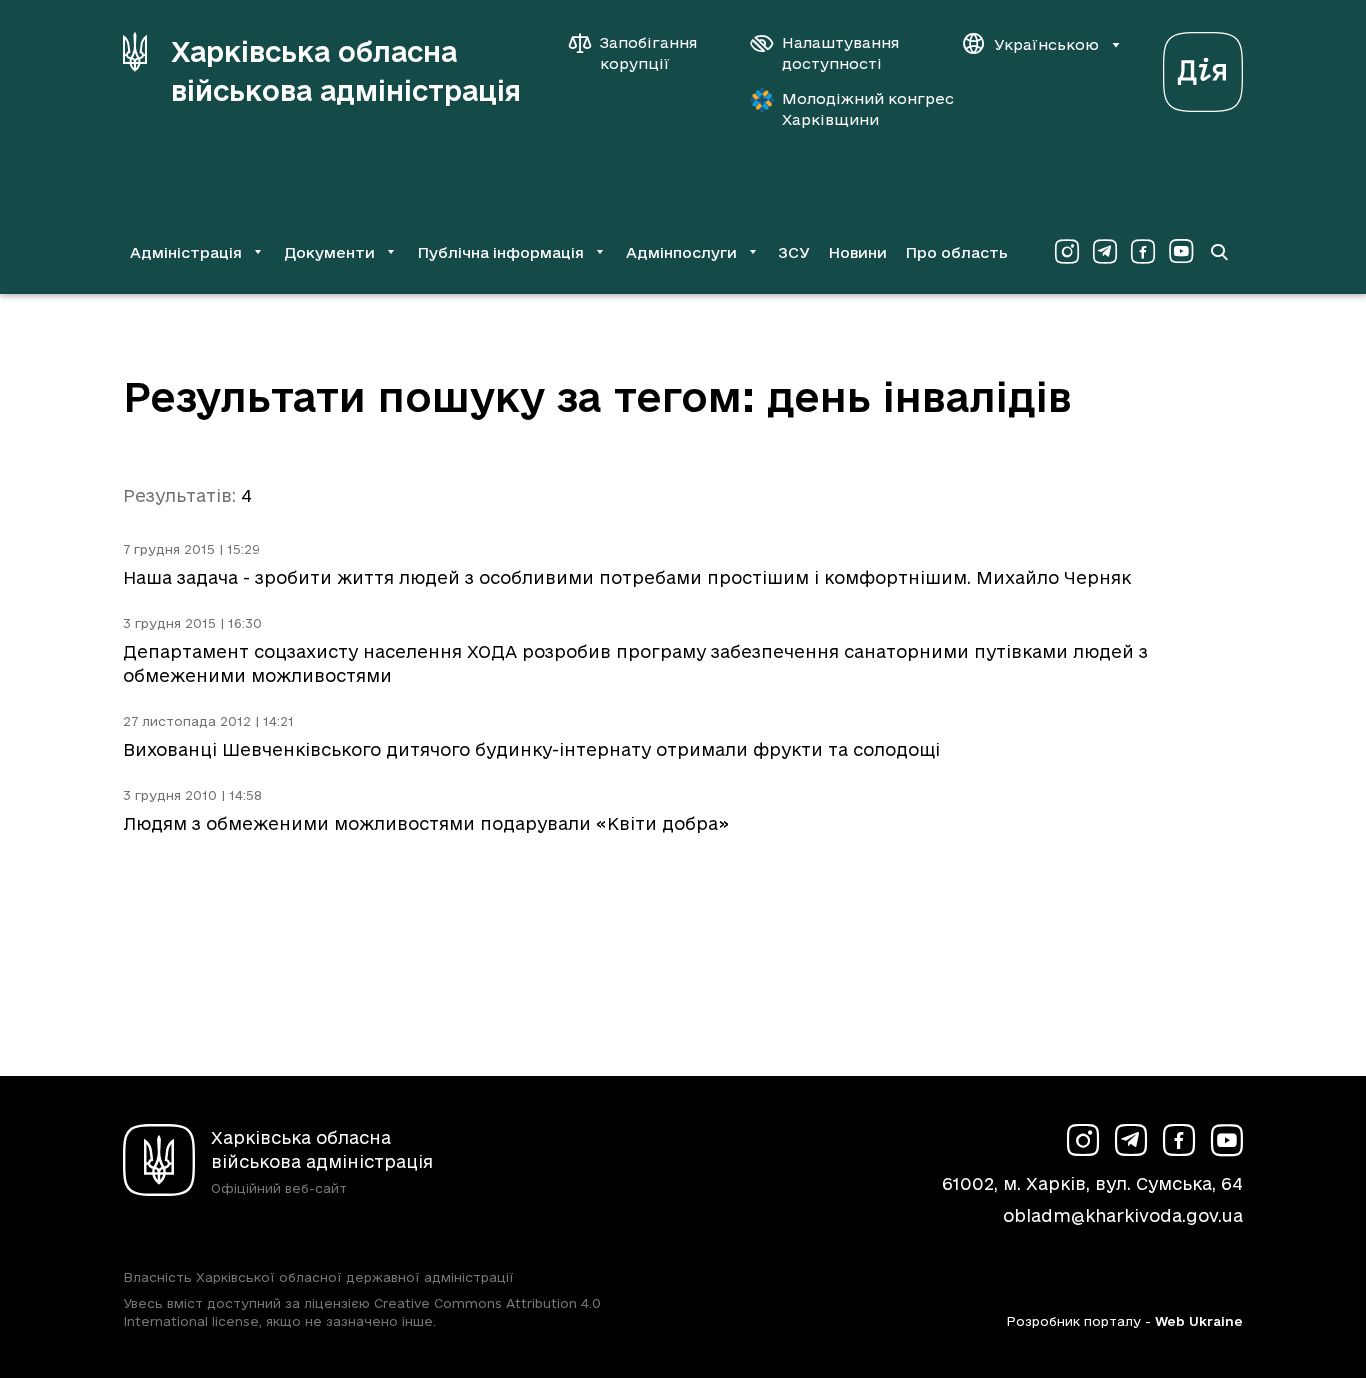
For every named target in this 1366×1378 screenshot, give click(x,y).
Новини (857, 252)
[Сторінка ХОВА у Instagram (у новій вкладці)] (1067, 252)
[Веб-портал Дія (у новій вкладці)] (1203, 66)
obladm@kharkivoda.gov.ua (1123, 1215)
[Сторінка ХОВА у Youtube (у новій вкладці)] (1181, 252)
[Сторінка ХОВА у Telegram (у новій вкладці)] (1105, 252)
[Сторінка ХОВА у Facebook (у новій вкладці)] (1143, 252)
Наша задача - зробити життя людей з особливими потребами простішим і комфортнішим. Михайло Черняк (627, 577)
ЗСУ (794, 252)
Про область (956, 252)
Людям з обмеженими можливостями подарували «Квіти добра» (426, 823)
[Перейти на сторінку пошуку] (1219, 252)
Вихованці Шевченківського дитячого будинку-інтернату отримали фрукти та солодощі (531, 749)
